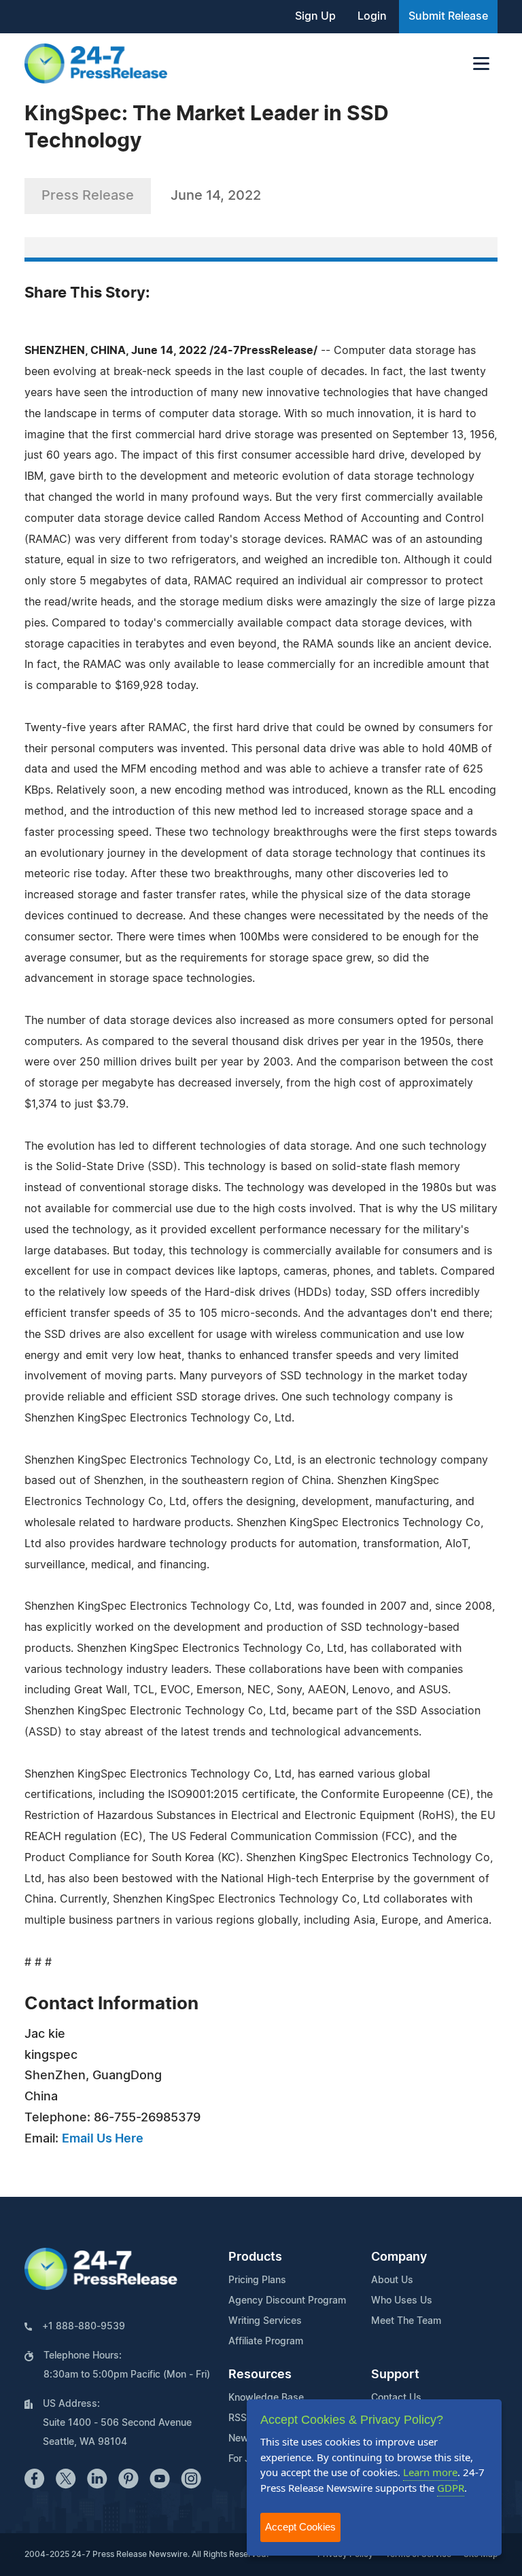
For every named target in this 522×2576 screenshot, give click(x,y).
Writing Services (265, 2321)
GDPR (451, 2488)
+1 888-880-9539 (84, 2327)
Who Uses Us (402, 2301)
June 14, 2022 (216, 196)
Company (399, 2257)
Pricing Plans (257, 2280)
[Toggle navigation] (481, 64)
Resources (260, 2375)
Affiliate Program (266, 2342)
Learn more (430, 2472)
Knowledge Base (266, 2398)
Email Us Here (103, 2139)
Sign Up (315, 16)
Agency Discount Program (287, 2301)
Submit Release (448, 16)
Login (372, 16)
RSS (238, 2418)
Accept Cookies (300, 2527)
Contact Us (396, 2398)
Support (395, 2375)
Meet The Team (406, 2321)
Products (255, 2257)
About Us (392, 2280)
